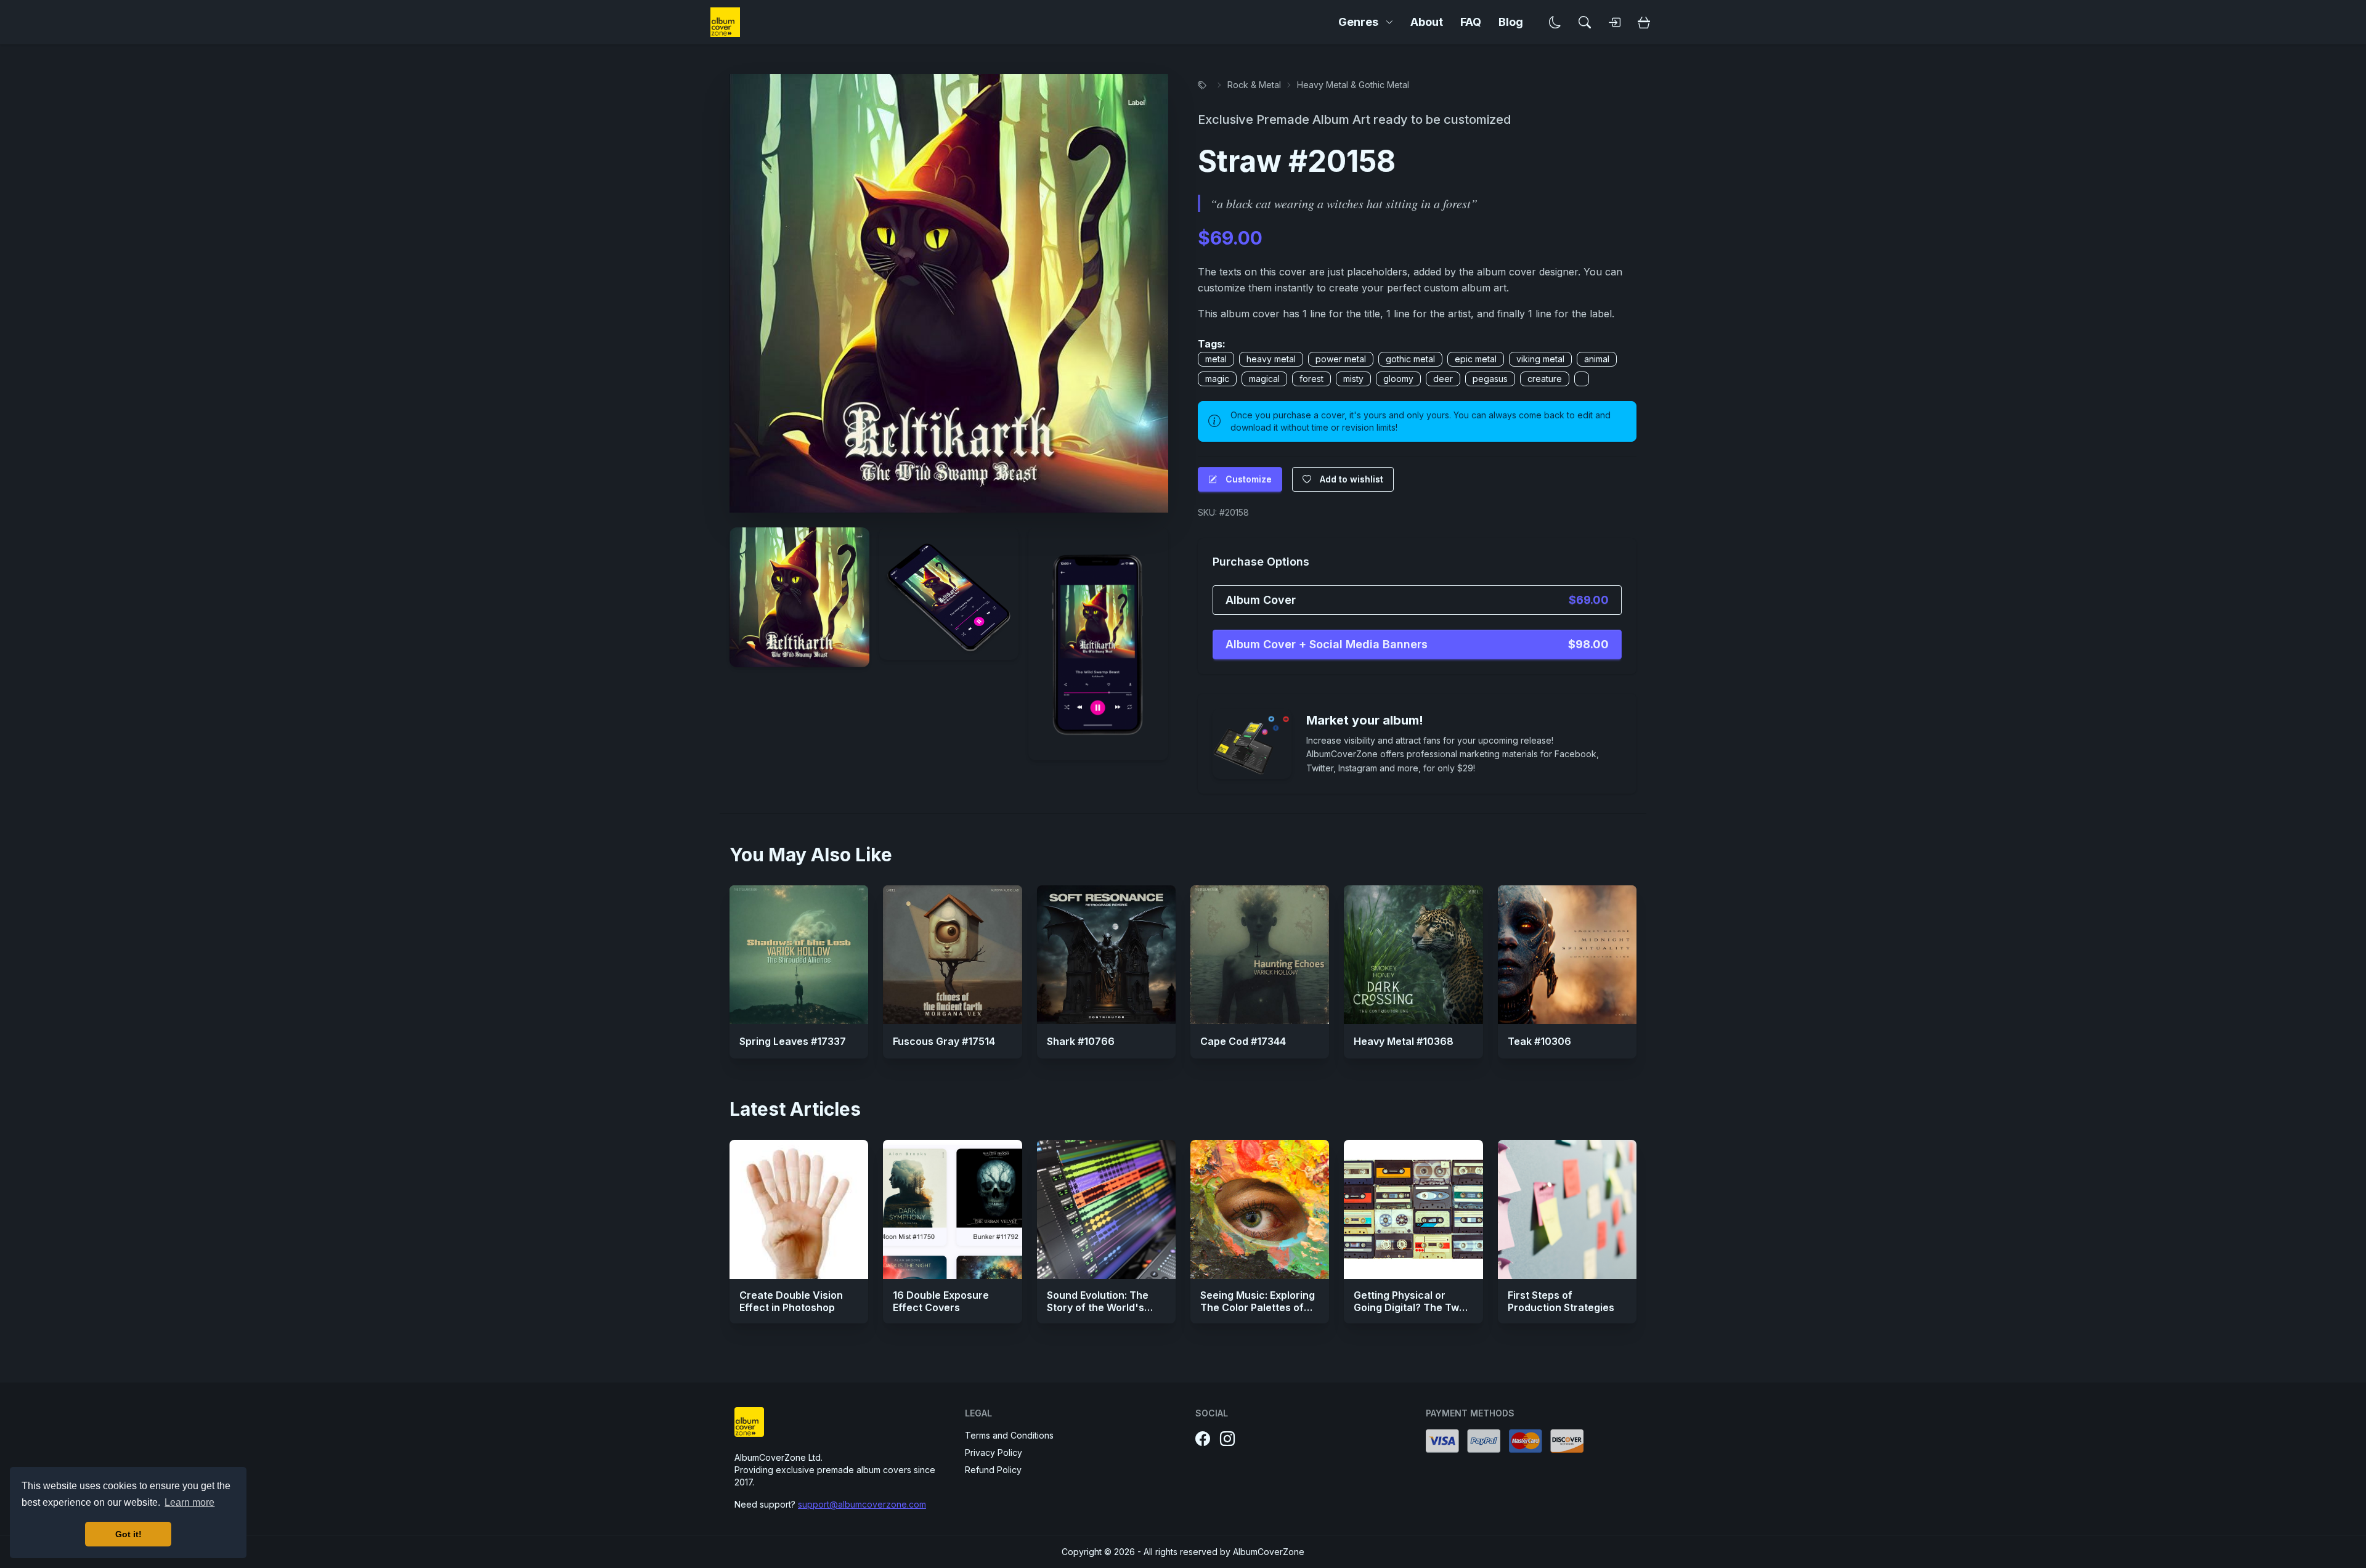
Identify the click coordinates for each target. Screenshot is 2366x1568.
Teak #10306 (1539, 1041)
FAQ (1471, 22)
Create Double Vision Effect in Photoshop (791, 1301)
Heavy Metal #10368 (1404, 1041)
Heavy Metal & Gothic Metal (1353, 85)
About (1427, 22)
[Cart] (1644, 22)
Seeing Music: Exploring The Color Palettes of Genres (1258, 1307)
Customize (1249, 479)
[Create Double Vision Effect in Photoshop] (799, 1209)
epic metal (1476, 359)
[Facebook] (1203, 1439)
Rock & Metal (1254, 85)
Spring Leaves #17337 (793, 1041)
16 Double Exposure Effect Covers (941, 1301)
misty (1353, 379)
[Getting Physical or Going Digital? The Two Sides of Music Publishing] (1413, 1209)
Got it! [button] (128, 1534)
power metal (1341, 359)
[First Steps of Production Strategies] (1567, 1209)
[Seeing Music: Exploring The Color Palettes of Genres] (1260, 1209)
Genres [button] (1358, 22)
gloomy (1398, 379)
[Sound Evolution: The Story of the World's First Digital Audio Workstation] (1106, 1209)
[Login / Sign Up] (1614, 22)
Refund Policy (993, 1470)
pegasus (1490, 379)
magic (1217, 379)
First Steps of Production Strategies (1561, 1301)
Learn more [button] (189, 1502)
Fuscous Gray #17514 (944, 1041)
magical (1264, 379)
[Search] (1585, 22)
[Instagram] (1227, 1439)
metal (1216, 359)
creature (1545, 379)
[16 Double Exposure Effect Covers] (952, 1209)
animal (1597, 359)
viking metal (1540, 359)
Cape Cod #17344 (1243, 1041)
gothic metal (1410, 359)
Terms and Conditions (1009, 1435)
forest (1311, 379)
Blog (1511, 22)
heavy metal (1271, 359)
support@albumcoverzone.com (862, 1504)
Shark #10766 (1081, 1041)
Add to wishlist (1352, 479)
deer (1443, 379)
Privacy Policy (994, 1452)
